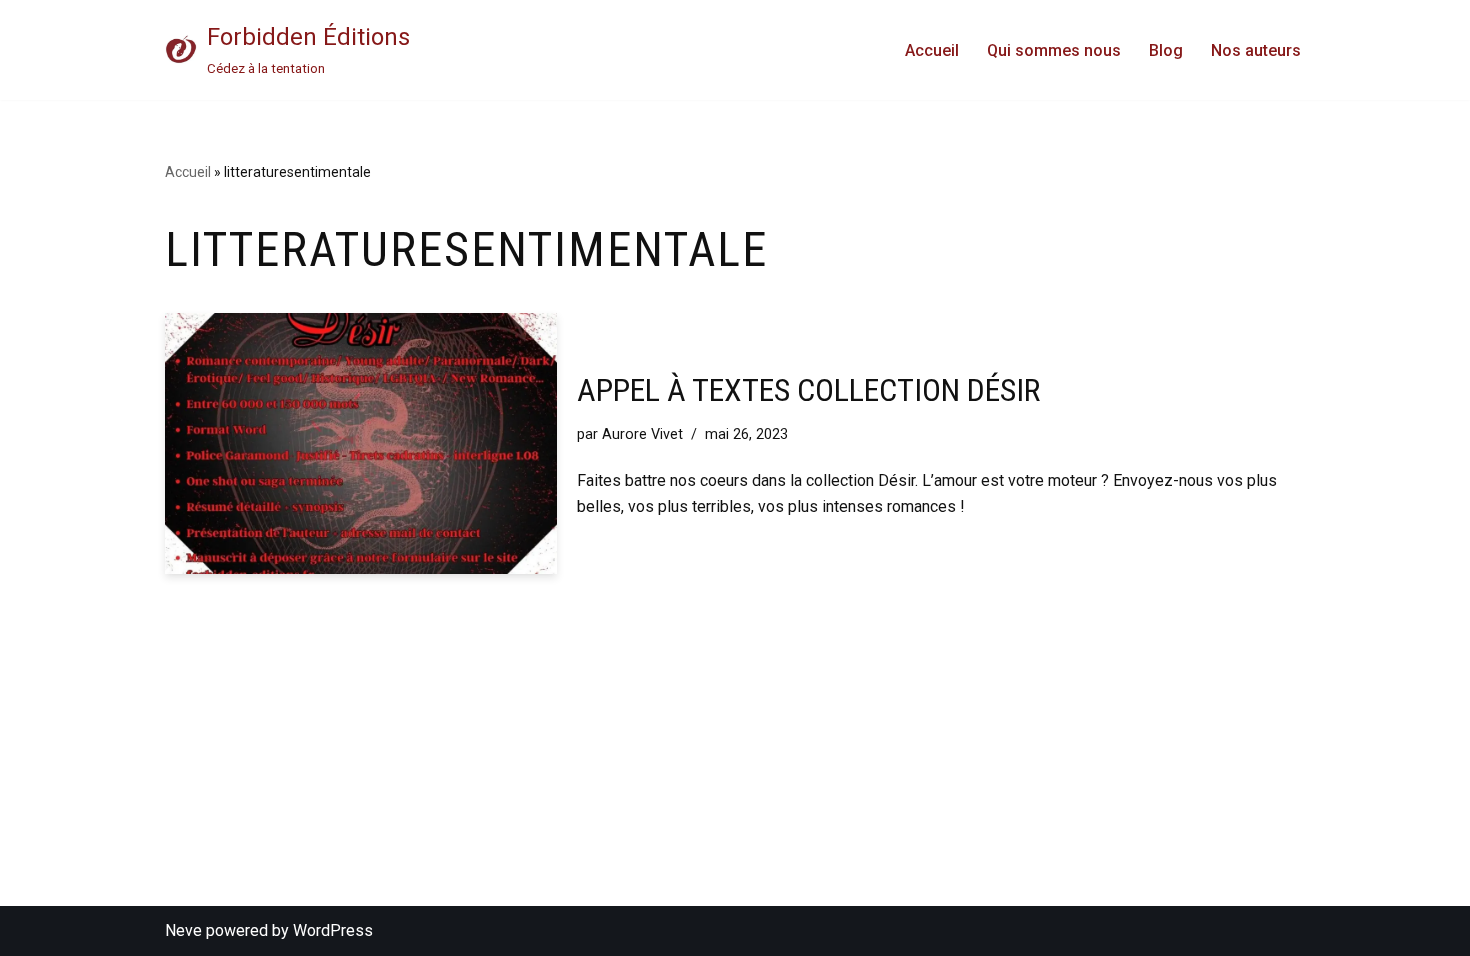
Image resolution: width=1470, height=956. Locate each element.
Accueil (932, 50)
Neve (183, 930)
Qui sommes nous (1054, 50)
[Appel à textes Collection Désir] (361, 443)
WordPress (333, 930)
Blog (1166, 50)
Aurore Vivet (642, 434)
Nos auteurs (1256, 50)
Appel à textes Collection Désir (808, 390)
